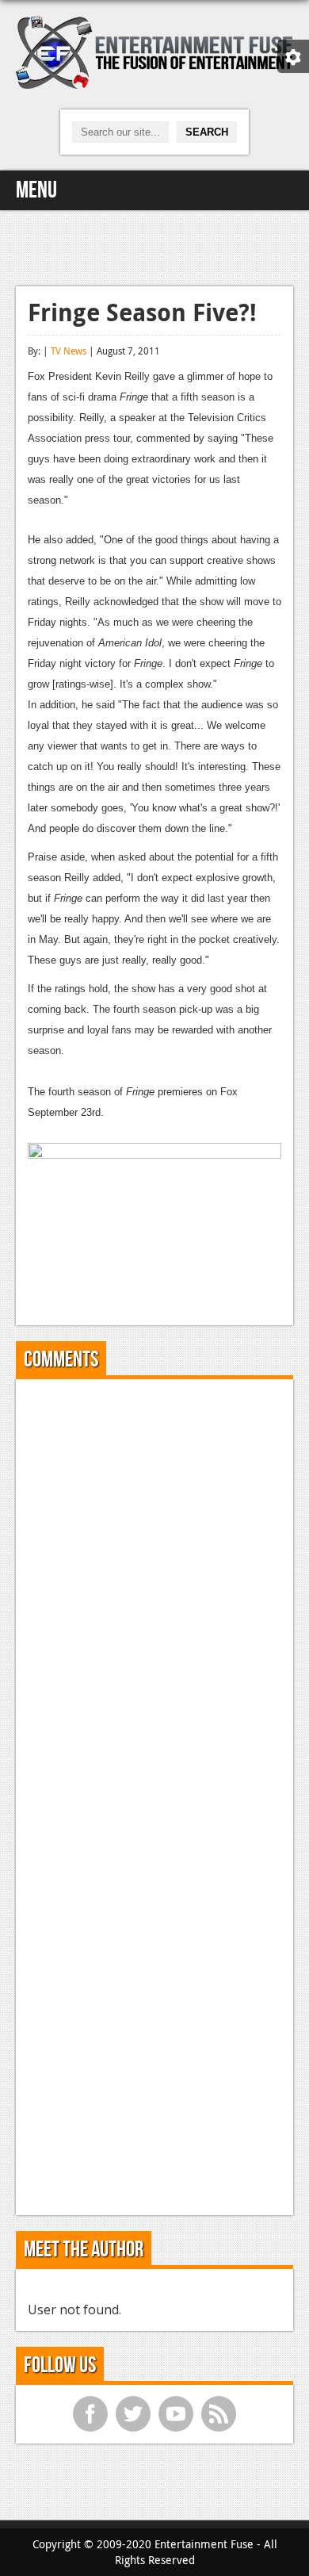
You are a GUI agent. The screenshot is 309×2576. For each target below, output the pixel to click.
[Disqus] (154, 1589)
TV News (69, 351)
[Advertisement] (154, 246)
